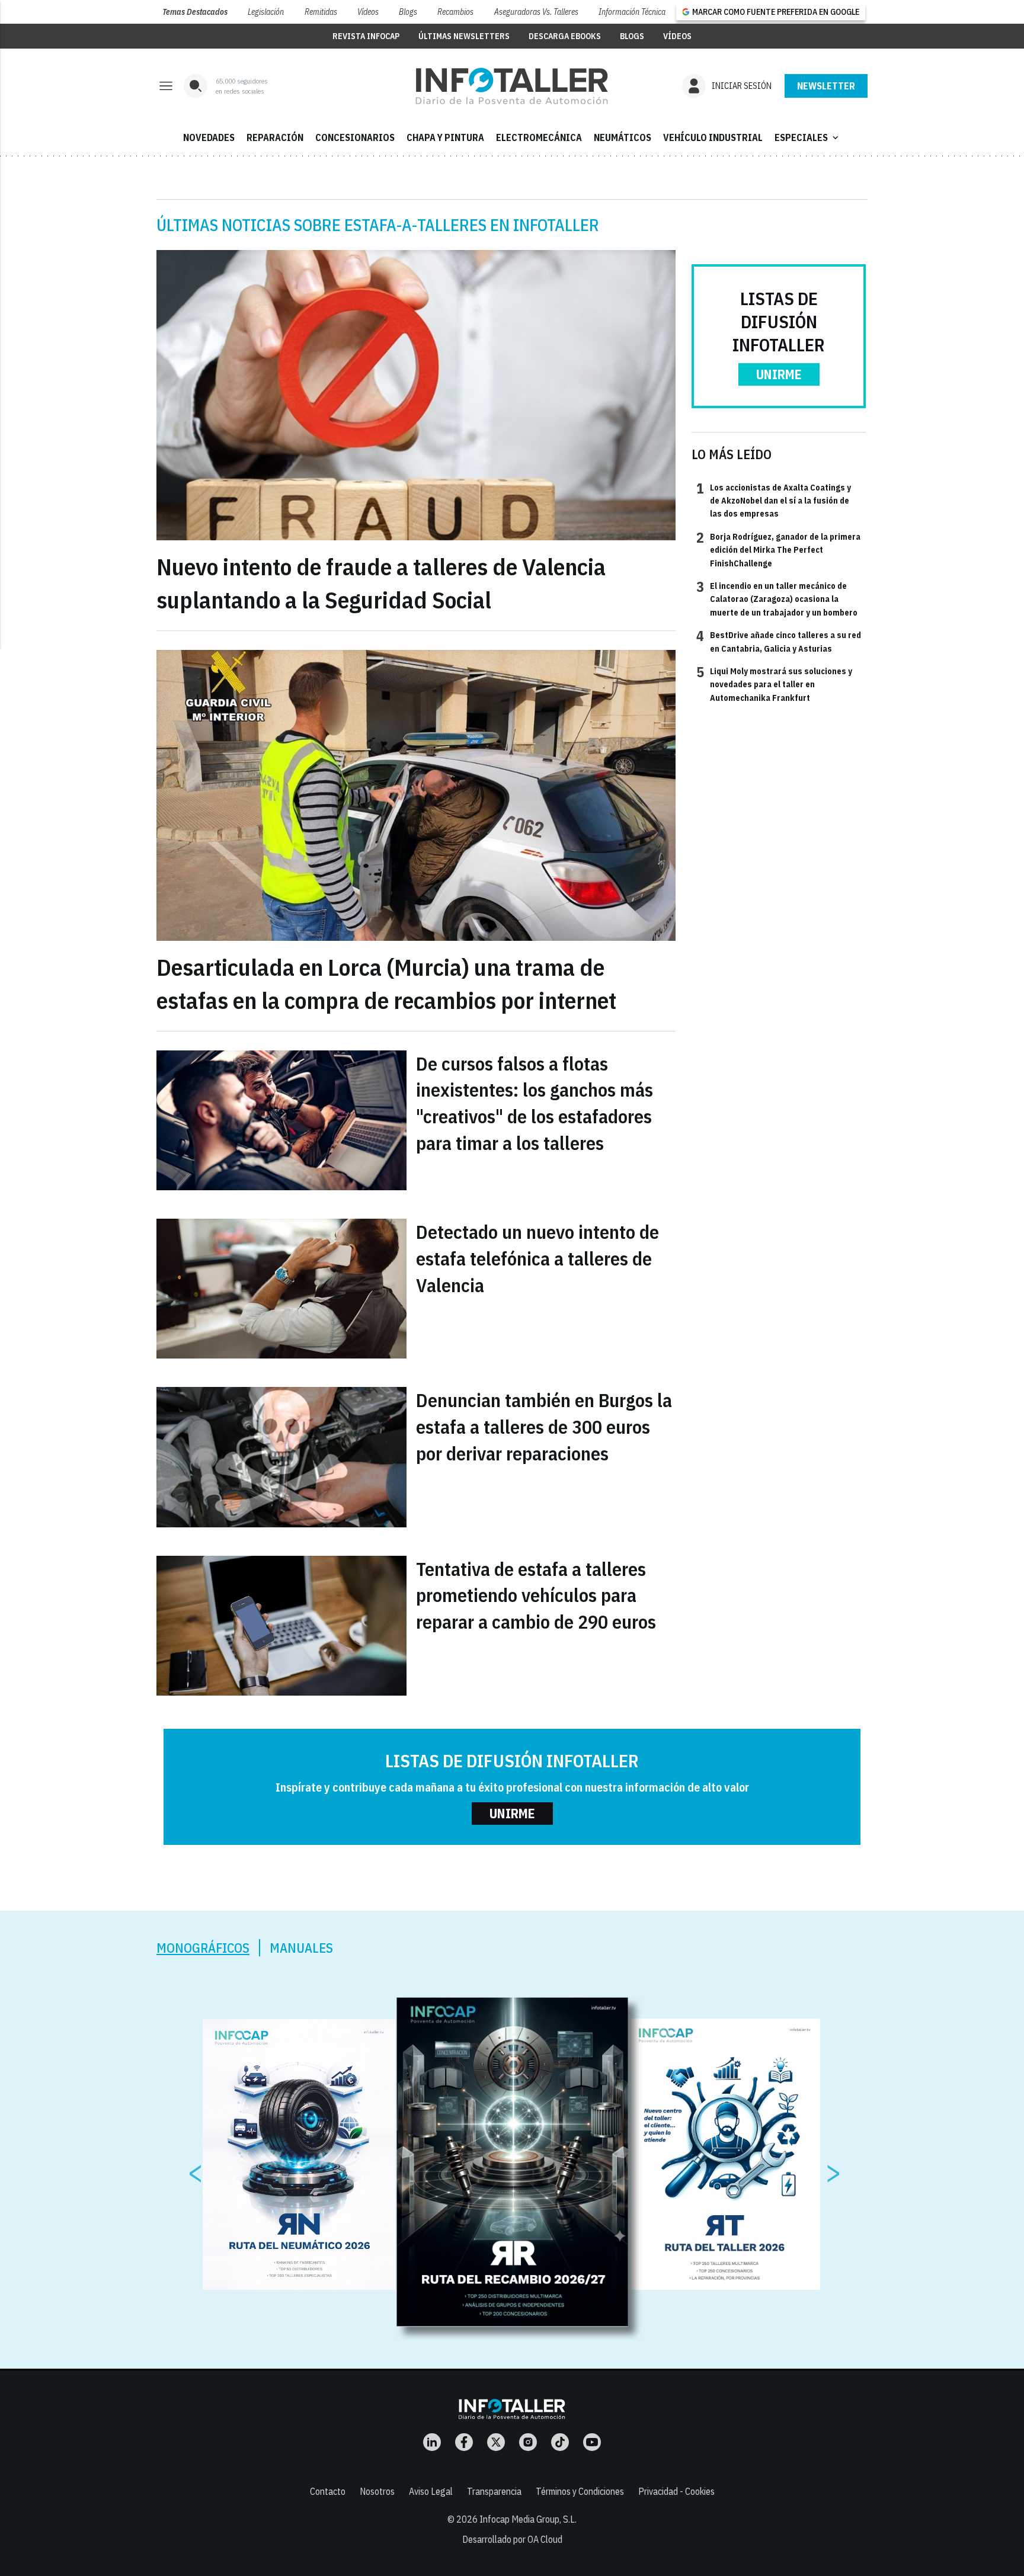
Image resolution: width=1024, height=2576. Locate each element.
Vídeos (368, 12)
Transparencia (494, 2491)
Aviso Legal (431, 2491)
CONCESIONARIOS (355, 137)
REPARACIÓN (275, 137)
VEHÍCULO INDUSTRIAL (713, 137)
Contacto (328, 2491)
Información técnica (632, 12)
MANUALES (301, 1948)
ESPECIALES (808, 137)
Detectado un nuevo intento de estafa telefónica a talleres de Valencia (537, 1258)
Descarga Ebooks (565, 36)
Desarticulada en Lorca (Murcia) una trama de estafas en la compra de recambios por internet (386, 983)
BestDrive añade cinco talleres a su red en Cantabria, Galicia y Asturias (779, 641)
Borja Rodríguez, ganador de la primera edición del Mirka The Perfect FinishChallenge (778, 550)
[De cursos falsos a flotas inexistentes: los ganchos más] (281, 1120)
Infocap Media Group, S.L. (528, 2519)
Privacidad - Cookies (676, 2491)
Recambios (455, 12)
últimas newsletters (464, 36)
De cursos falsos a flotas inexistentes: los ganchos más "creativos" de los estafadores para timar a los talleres (535, 1103)
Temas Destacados (195, 12)
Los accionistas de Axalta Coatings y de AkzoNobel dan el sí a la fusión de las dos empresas (774, 500)
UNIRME (779, 374)
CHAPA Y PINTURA (445, 137)
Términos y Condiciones (580, 2491)
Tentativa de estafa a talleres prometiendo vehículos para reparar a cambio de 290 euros (536, 1595)
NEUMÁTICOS (623, 137)
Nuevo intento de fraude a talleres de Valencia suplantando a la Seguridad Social (381, 583)
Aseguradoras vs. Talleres (536, 12)
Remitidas (321, 12)
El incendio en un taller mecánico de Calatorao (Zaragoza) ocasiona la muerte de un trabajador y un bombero (777, 599)
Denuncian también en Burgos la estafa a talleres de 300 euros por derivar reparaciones (544, 1427)
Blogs (408, 12)
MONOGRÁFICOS (203, 1948)
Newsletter (826, 86)
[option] (513, 2162)
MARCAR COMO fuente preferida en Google (776, 12)
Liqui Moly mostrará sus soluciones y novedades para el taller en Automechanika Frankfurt (774, 684)
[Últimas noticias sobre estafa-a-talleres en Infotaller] (512, 86)
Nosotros (377, 2491)
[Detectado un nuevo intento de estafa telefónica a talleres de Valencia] (281, 1289)
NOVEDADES (209, 137)
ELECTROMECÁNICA (539, 137)
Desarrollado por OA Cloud (512, 2539)
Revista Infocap (366, 36)
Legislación (266, 12)
